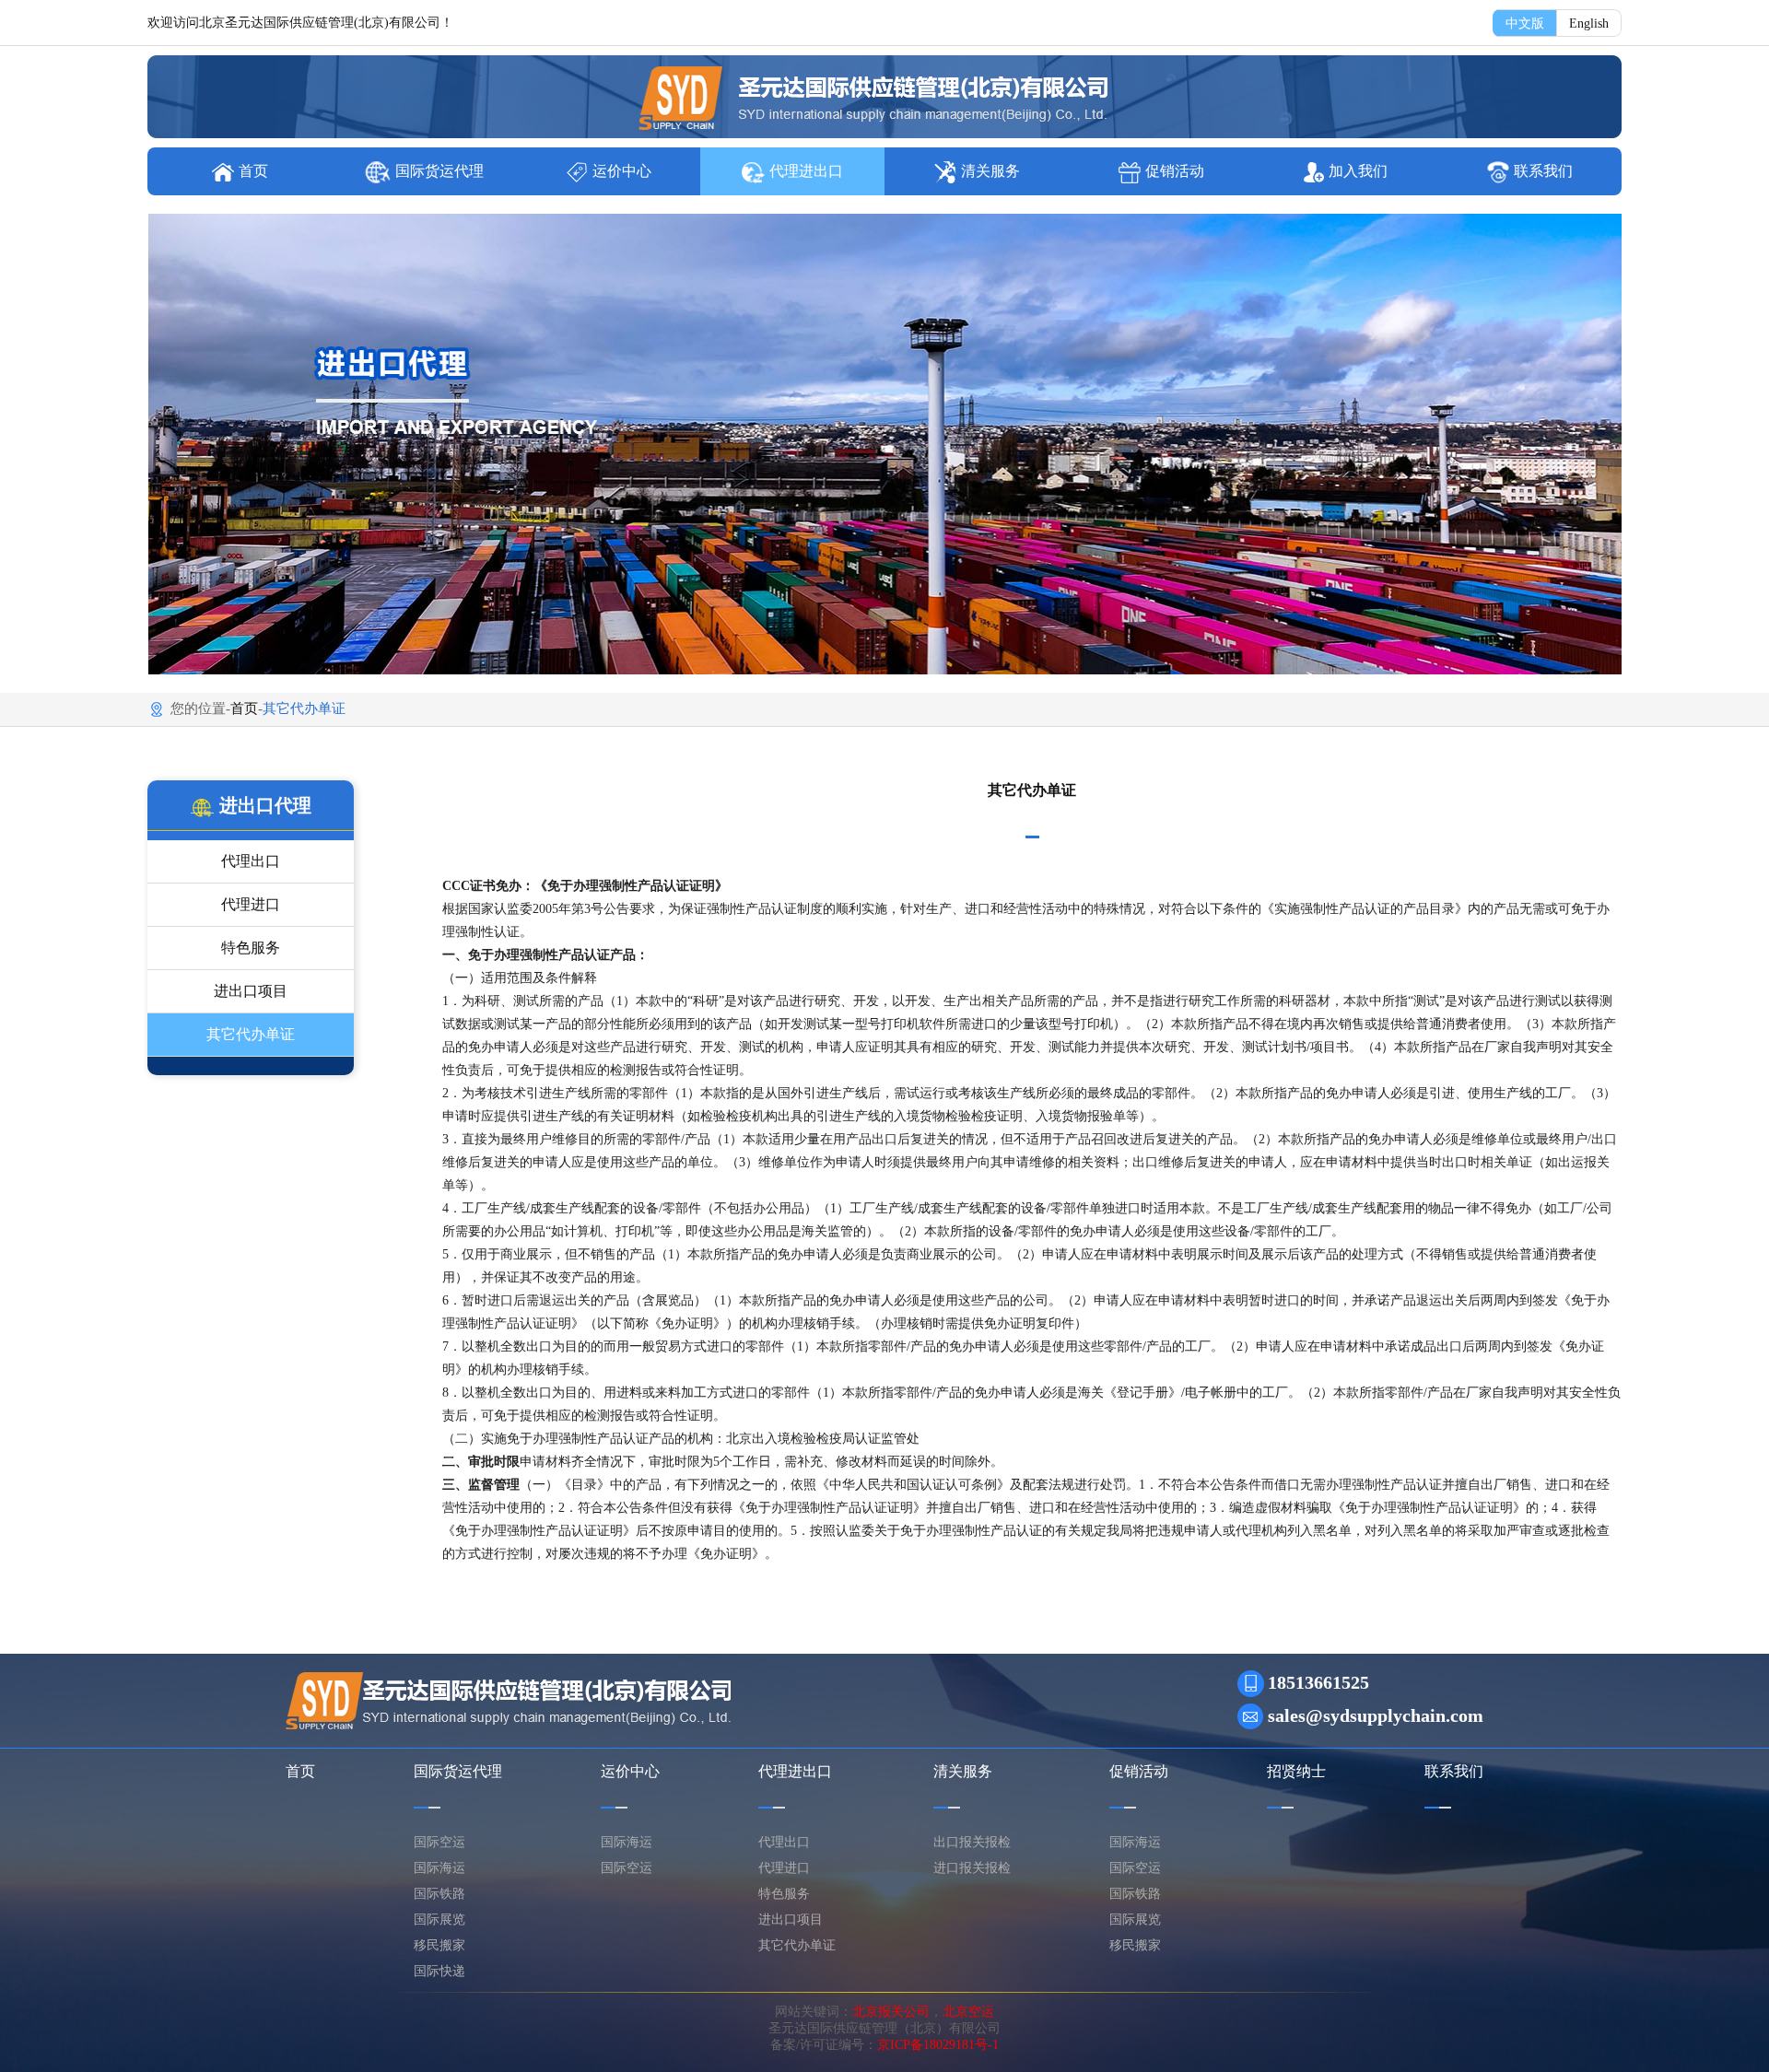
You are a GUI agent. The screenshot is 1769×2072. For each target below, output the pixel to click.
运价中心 (622, 171)
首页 (253, 171)
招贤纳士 (1296, 1771)
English (1589, 23)
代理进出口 (806, 171)
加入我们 (1358, 171)
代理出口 (251, 861)
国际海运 (439, 1868)
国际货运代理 (439, 171)
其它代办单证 (251, 1034)
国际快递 (439, 1971)
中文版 (1525, 23)
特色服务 (251, 948)
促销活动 (1175, 171)
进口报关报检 (972, 1868)
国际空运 (439, 1842)
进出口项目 (251, 991)
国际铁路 (439, 1894)
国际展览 (439, 1920)
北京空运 (968, 2012)
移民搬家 (439, 1945)
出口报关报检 (972, 1842)
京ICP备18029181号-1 (938, 2045)
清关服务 (990, 171)
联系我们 (1543, 171)
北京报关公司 (891, 2012)
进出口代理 (265, 805)
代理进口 (251, 904)
